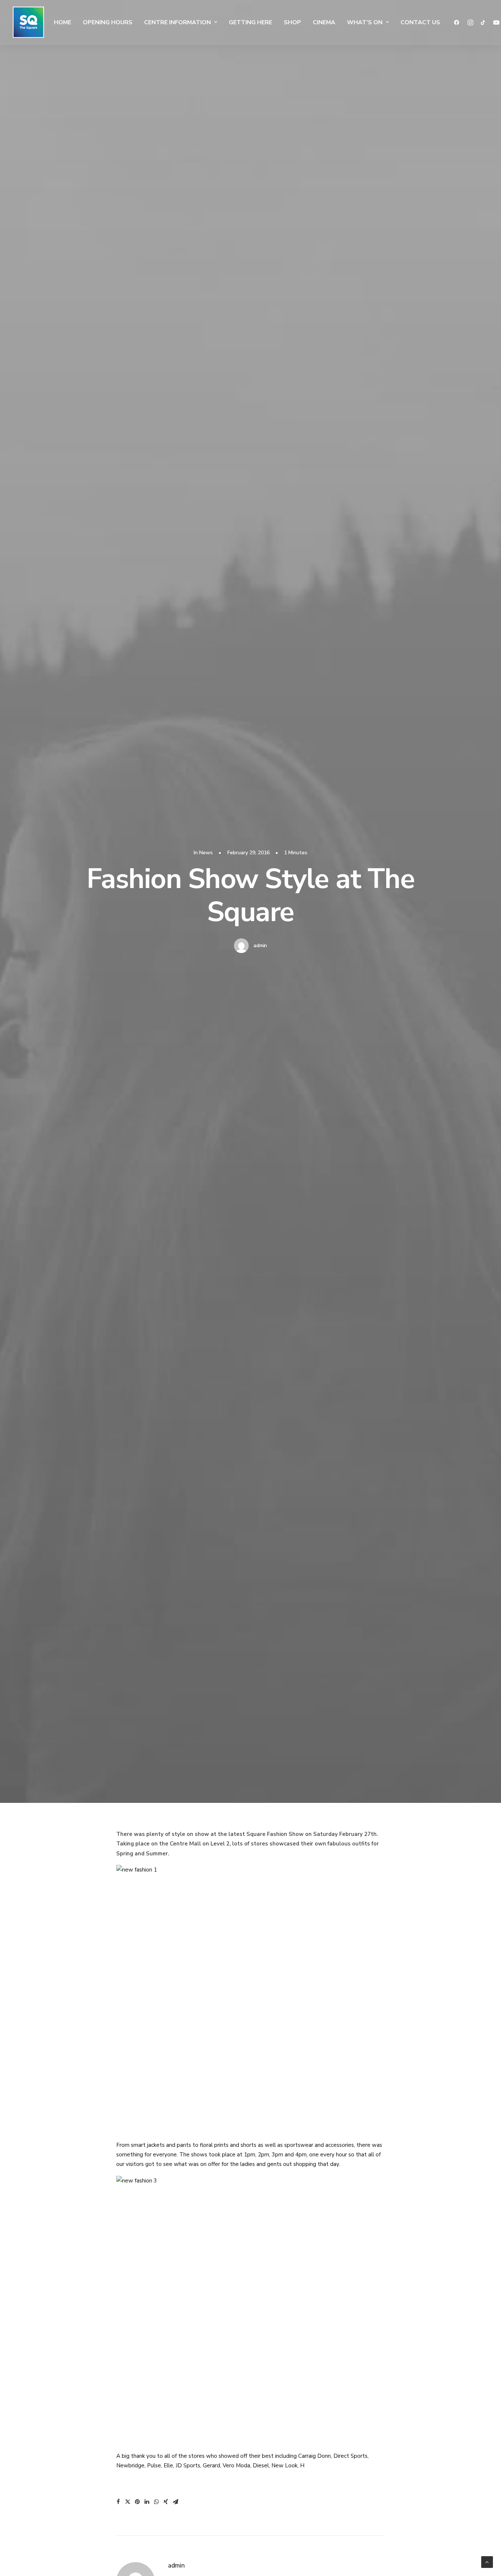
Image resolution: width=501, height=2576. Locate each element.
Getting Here (251, 22)
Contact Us (420, 22)
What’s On (365, 22)
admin (260, 945)
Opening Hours (108, 22)
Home (63, 22)
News (206, 853)
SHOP (292, 22)
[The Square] (28, 22)
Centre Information (178, 22)
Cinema (324, 22)
